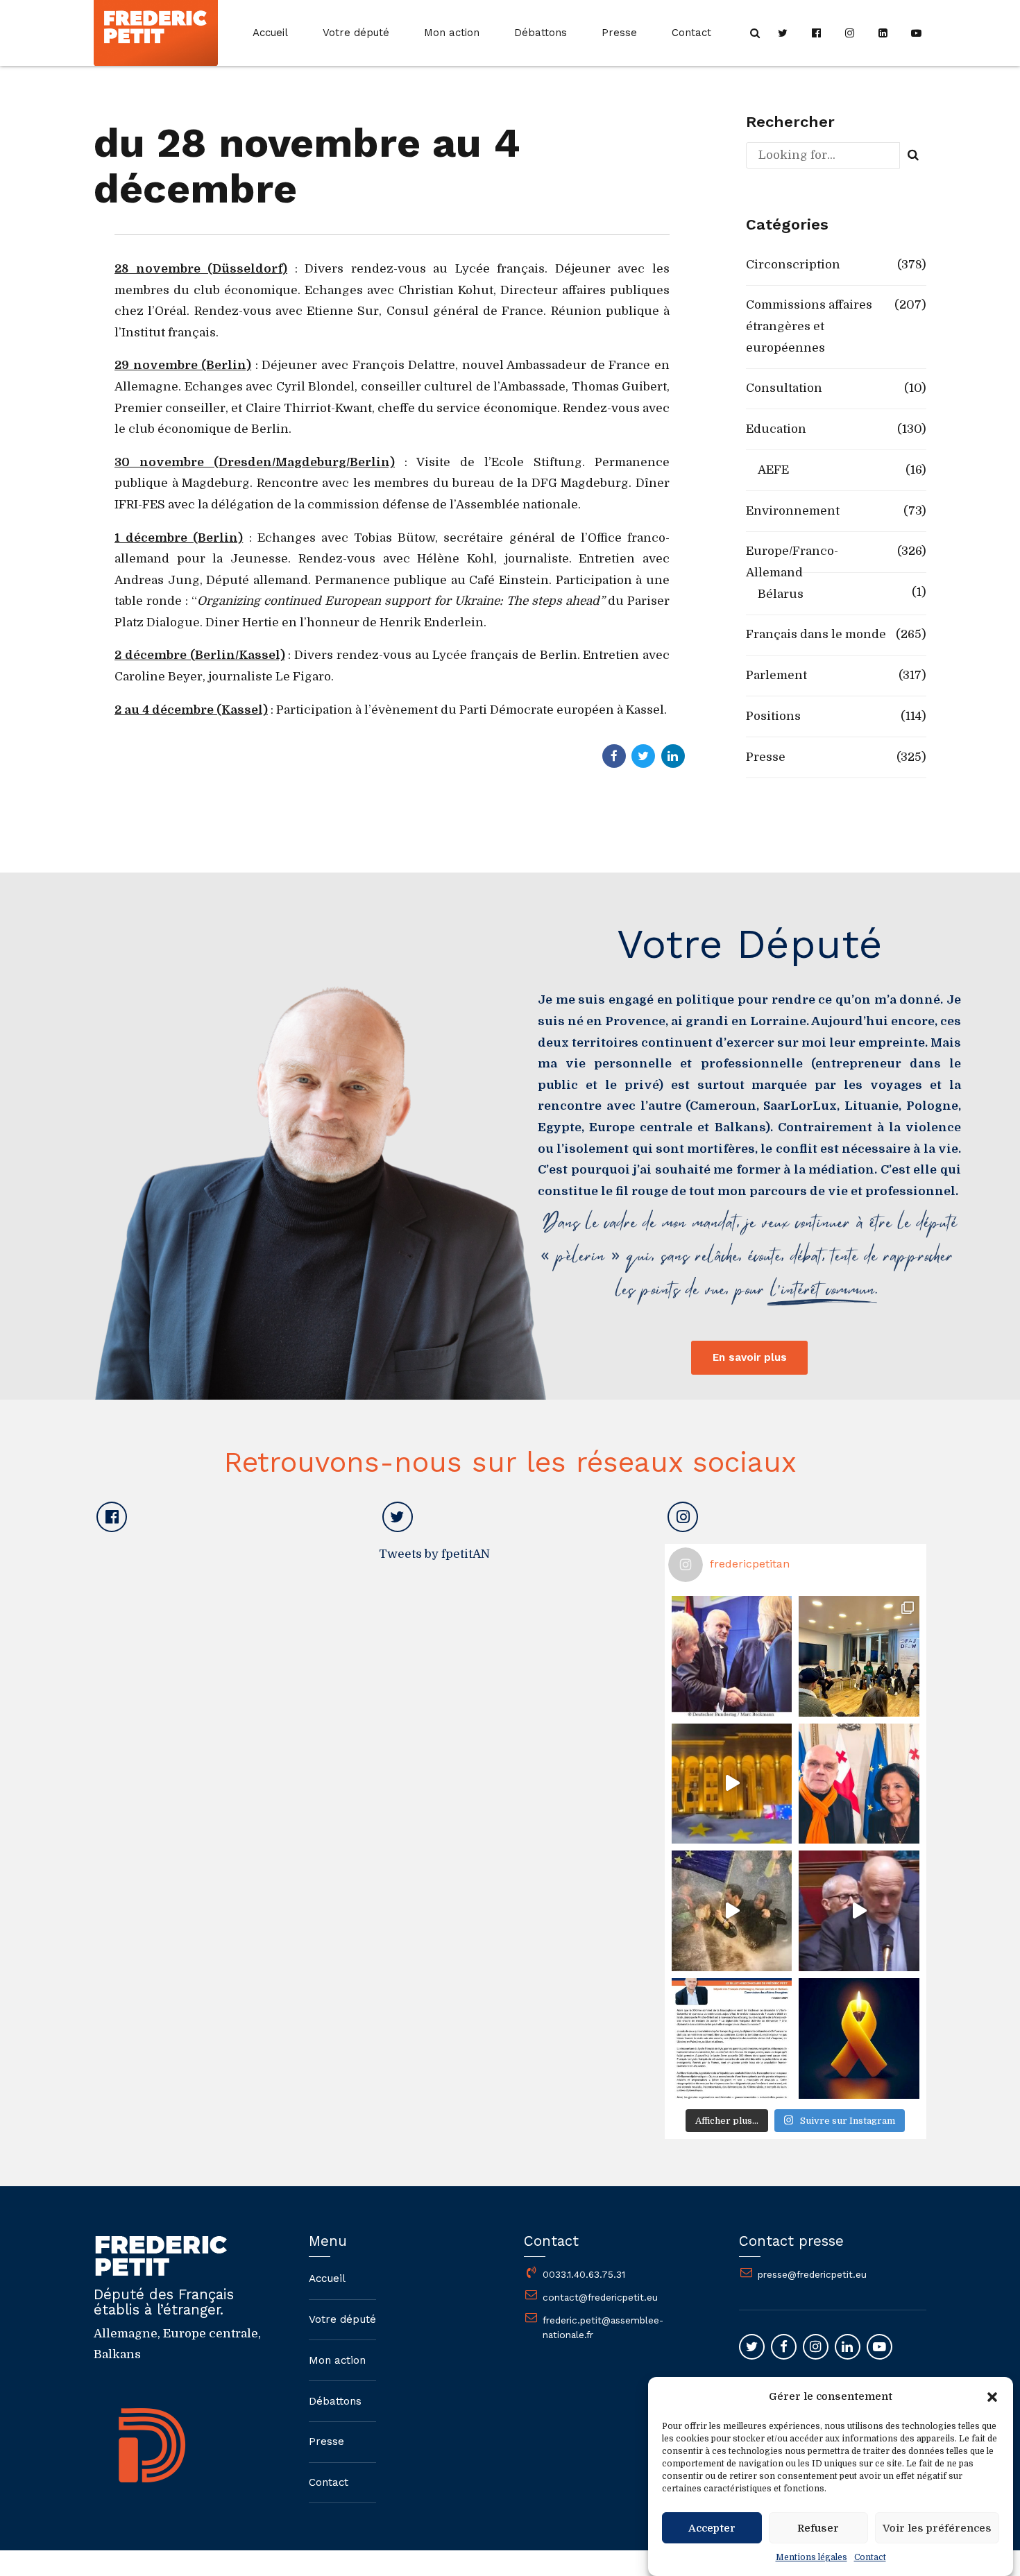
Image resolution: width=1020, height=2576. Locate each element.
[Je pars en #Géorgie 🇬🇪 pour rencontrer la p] (732, 1911)
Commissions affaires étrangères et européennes (809, 326)
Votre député (356, 33)
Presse (619, 33)
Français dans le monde (816, 634)
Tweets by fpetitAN (434, 1554)
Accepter (712, 2528)
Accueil (270, 33)
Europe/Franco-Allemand (792, 562)
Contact (870, 2557)
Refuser (818, 2528)
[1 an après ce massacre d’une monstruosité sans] (859, 2038)
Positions (773, 716)
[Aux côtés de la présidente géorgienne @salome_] (859, 1784)
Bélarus (781, 594)
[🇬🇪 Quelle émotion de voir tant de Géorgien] (732, 1784)
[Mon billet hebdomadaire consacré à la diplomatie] (732, 2038)
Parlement (776, 675)
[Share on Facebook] (614, 756)
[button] (992, 2397)
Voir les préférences (937, 2528)
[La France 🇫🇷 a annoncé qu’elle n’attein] (859, 1911)
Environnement (793, 511)
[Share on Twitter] (643, 756)
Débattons (541, 33)
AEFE (773, 470)
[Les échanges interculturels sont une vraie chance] (859, 1656)
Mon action (452, 33)
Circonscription (793, 265)
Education (776, 429)
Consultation (784, 388)
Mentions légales (811, 2557)
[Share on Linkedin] (673, 756)
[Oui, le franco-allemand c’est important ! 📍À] (732, 1656)
